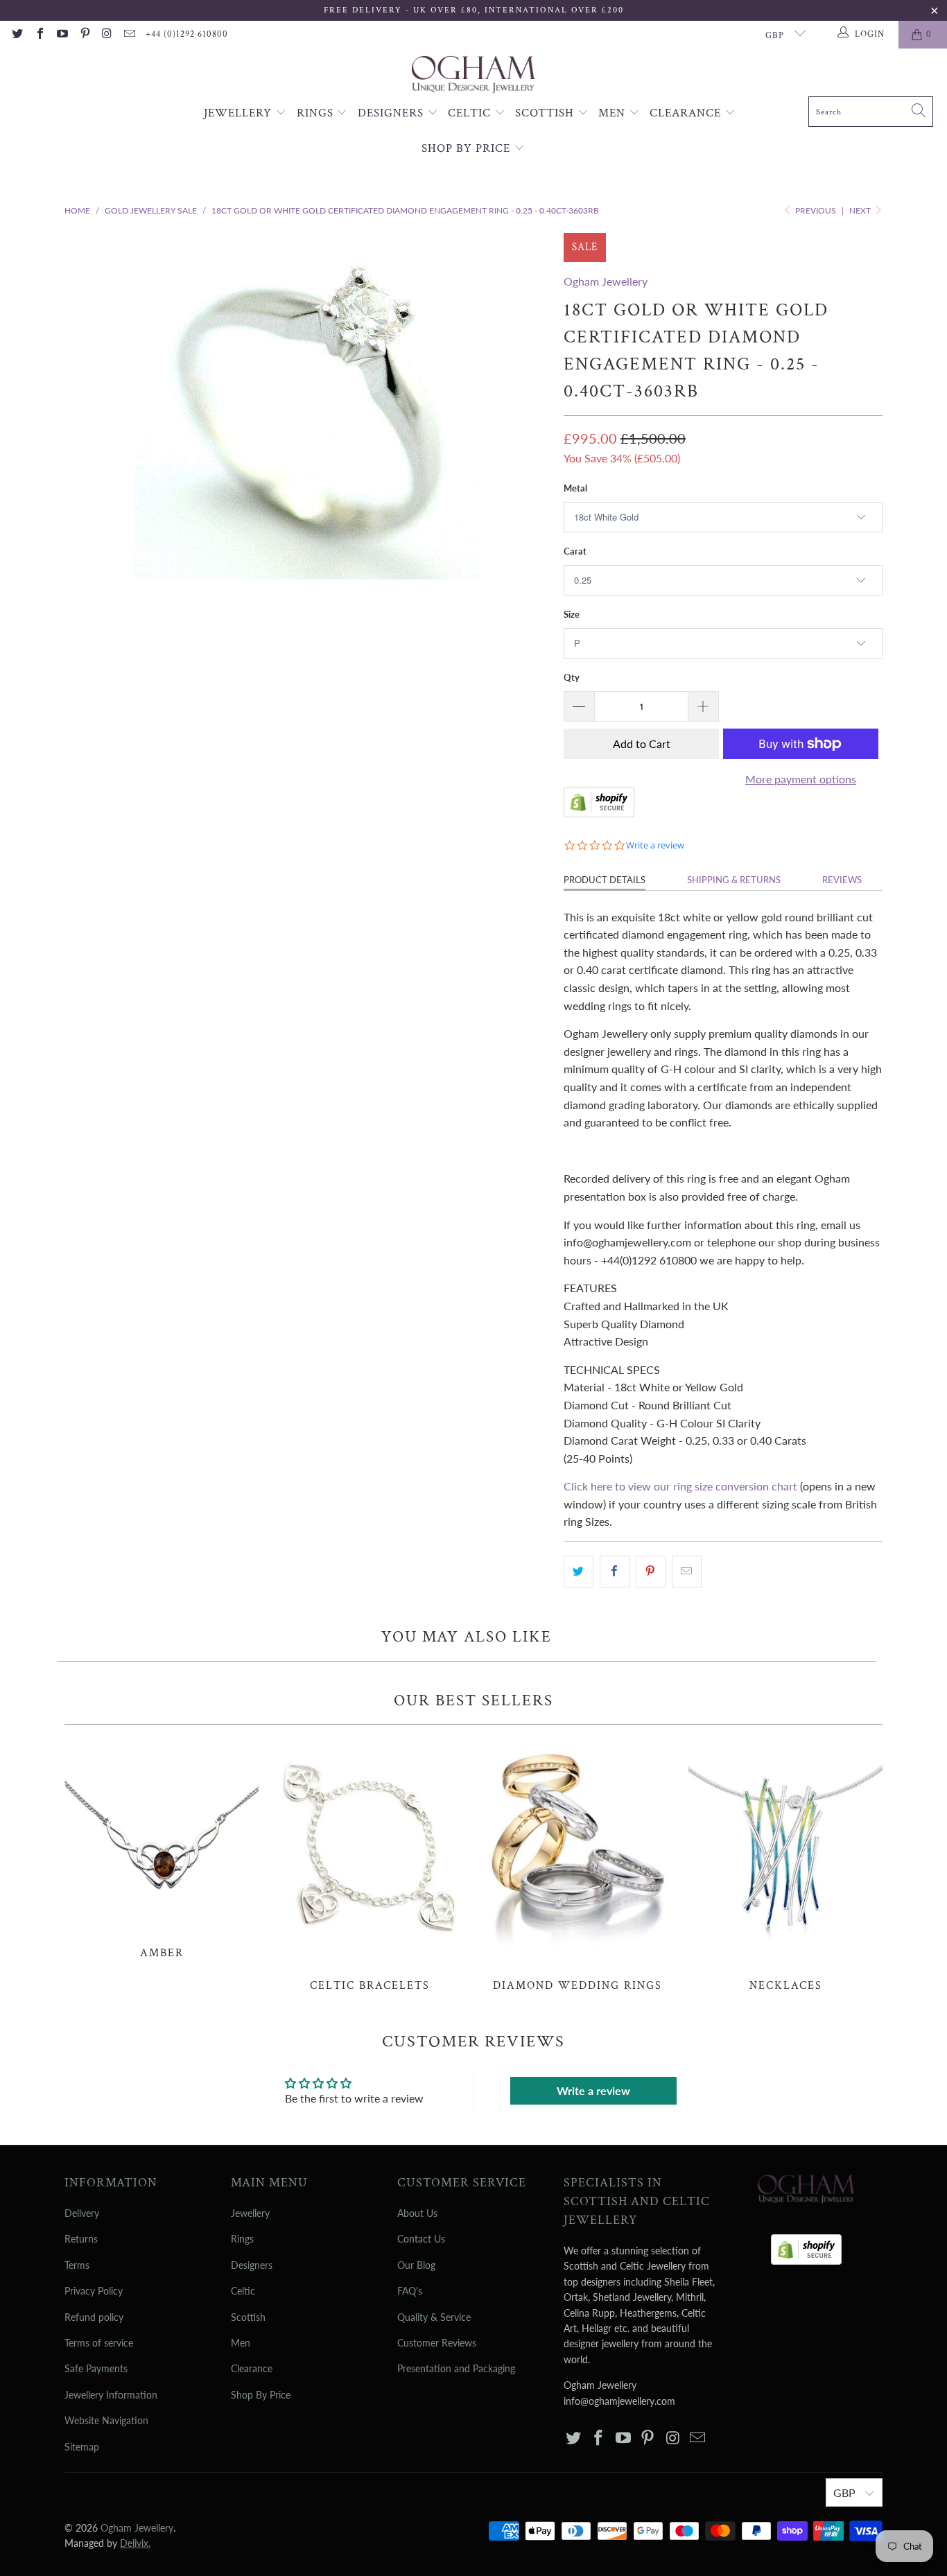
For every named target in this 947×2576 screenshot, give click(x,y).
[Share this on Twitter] (579, 1572)
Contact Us (421, 2239)
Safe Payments (96, 2368)
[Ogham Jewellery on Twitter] (17, 35)
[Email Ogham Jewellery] (129, 35)
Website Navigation (106, 2420)
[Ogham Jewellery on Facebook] (39, 35)
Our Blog (416, 2265)
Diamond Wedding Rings (577, 1865)
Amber (162, 1849)
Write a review (593, 2090)
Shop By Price (468, 148)
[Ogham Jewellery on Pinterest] (84, 35)
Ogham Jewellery (606, 281)
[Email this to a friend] (687, 1572)
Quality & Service (434, 2317)
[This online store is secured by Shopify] (599, 813)
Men (614, 113)
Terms (77, 2265)
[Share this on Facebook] (615, 1572)
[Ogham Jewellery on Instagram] (107, 35)
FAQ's (410, 2291)
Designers (392, 113)
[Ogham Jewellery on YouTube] (62, 35)
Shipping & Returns (734, 880)
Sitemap (82, 2447)
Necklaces (785, 1865)
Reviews (842, 880)
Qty (572, 677)
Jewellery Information (111, 2395)
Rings (317, 113)
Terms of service (99, 2343)
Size (572, 614)
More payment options (801, 779)
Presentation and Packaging (456, 2368)
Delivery (82, 2213)
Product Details (605, 880)
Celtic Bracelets (370, 1865)
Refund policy (94, 2317)
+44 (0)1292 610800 (187, 34)
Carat (575, 551)
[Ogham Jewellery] (473, 76)
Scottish (546, 113)
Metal (575, 488)
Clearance (687, 113)
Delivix (135, 2543)
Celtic (471, 113)
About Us (417, 2213)
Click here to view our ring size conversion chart (680, 1486)
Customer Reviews (437, 2343)
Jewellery (240, 113)
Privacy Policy (94, 2291)
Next (861, 210)
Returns (81, 2239)
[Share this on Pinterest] (651, 1572)
